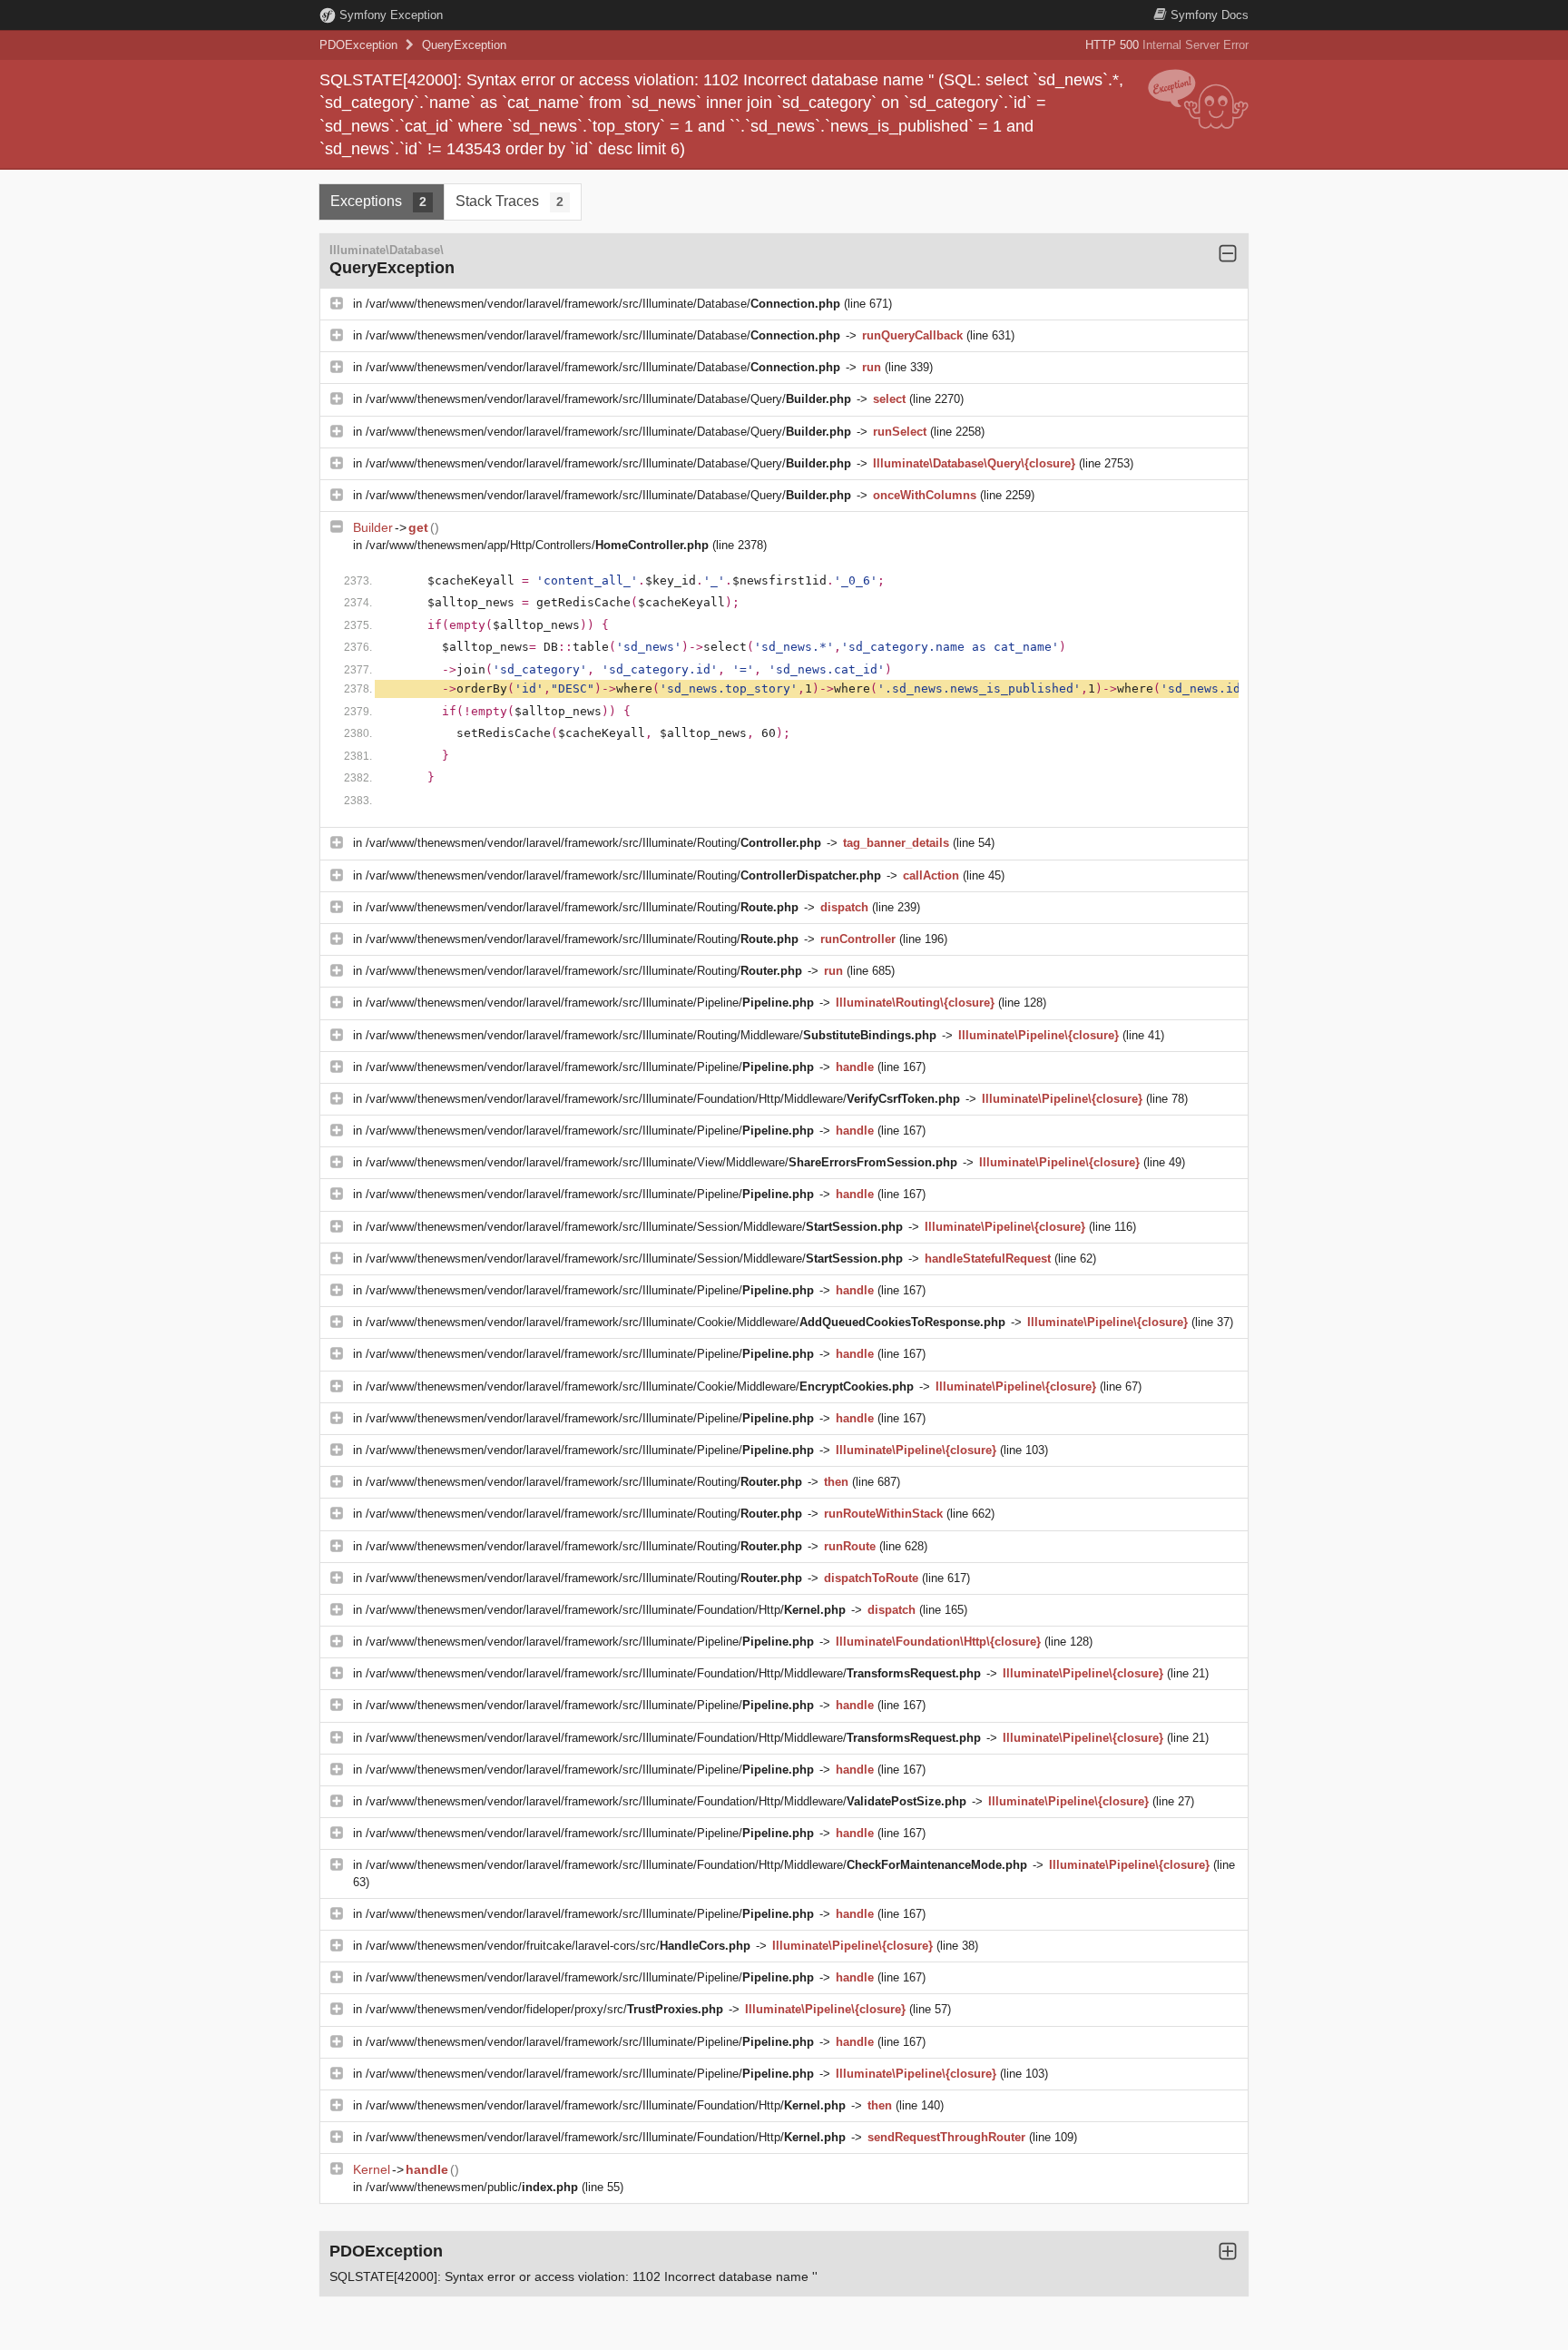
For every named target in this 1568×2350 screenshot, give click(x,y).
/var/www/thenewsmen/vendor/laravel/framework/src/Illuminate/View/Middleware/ (661, 1162)
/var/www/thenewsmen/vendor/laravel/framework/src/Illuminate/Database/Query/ (608, 399)
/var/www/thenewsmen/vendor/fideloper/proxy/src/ (544, 2009)
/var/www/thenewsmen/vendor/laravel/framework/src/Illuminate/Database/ (603, 304)
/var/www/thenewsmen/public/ (472, 2187)
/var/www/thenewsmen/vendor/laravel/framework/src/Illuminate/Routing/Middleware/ (651, 1035)
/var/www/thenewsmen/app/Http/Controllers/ (537, 545)
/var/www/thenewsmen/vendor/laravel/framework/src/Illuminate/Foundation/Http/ (606, 1610)
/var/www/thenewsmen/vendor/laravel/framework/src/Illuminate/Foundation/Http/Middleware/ (663, 1099)
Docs (1210, 15)
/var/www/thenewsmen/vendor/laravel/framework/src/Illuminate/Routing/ (593, 843)
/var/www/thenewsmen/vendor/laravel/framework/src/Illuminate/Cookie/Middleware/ (686, 1322)
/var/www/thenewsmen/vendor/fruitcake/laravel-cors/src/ (558, 1946)
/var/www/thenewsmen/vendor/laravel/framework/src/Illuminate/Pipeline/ (590, 1003)
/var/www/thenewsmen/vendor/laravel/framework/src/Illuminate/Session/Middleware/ (634, 1227)
